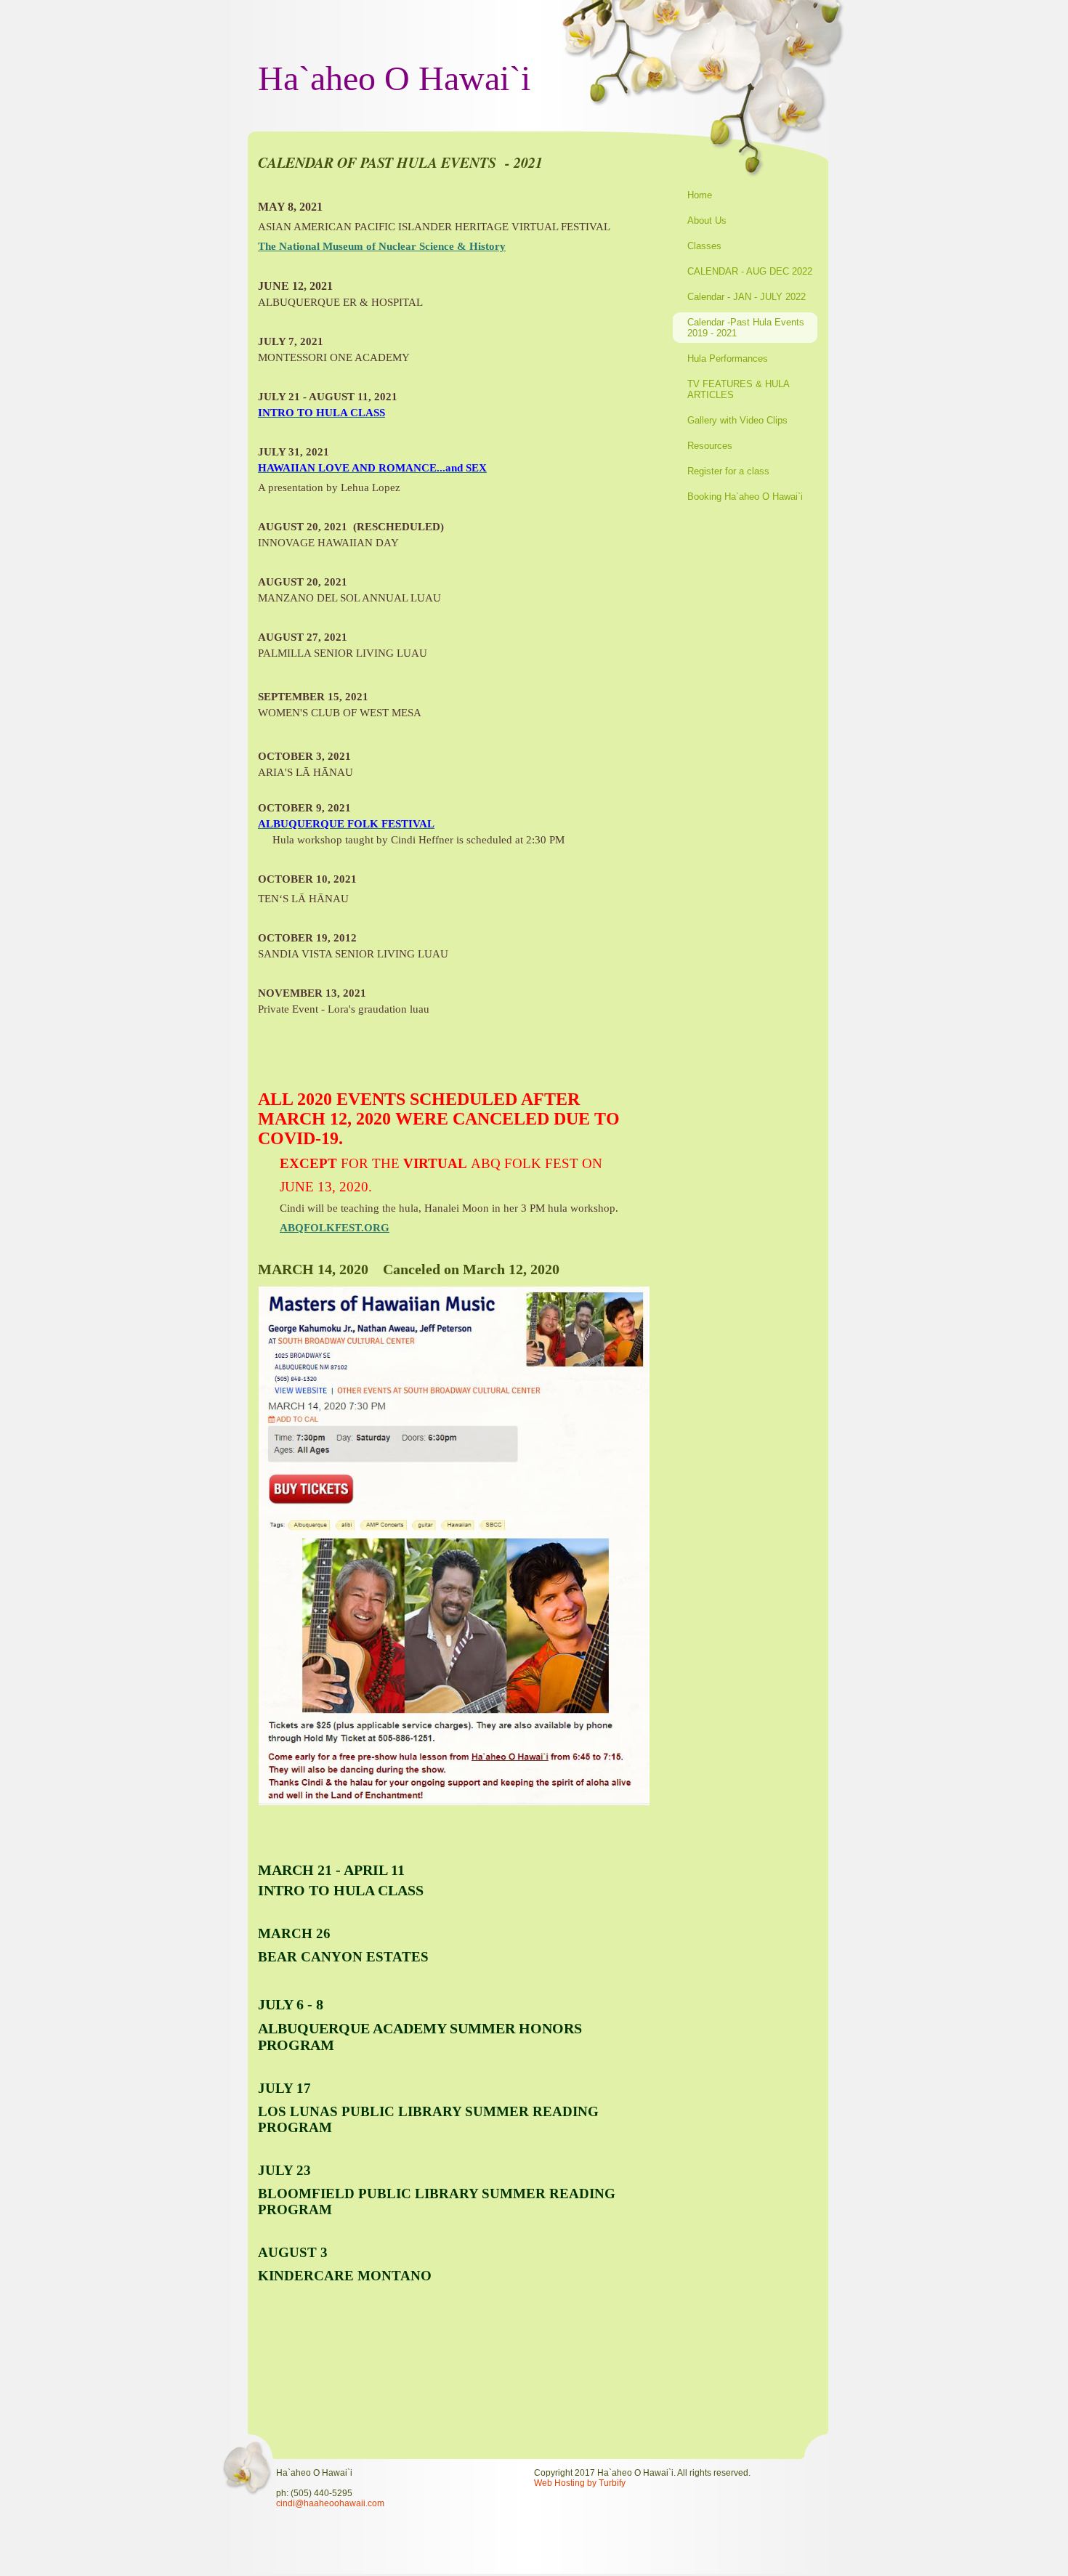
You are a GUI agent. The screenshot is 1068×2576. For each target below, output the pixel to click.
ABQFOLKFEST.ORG (335, 1228)
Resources (710, 446)
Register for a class (728, 471)
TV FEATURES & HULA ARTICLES (738, 389)
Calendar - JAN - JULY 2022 (747, 297)
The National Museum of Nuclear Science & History (382, 246)
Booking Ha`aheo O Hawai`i (745, 497)
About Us (707, 220)
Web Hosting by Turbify (580, 2483)
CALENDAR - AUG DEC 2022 (750, 271)
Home (700, 195)
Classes (704, 246)
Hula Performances (728, 359)
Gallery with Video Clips (737, 420)
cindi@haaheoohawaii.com (330, 2503)
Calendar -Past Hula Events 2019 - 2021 (746, 328)
